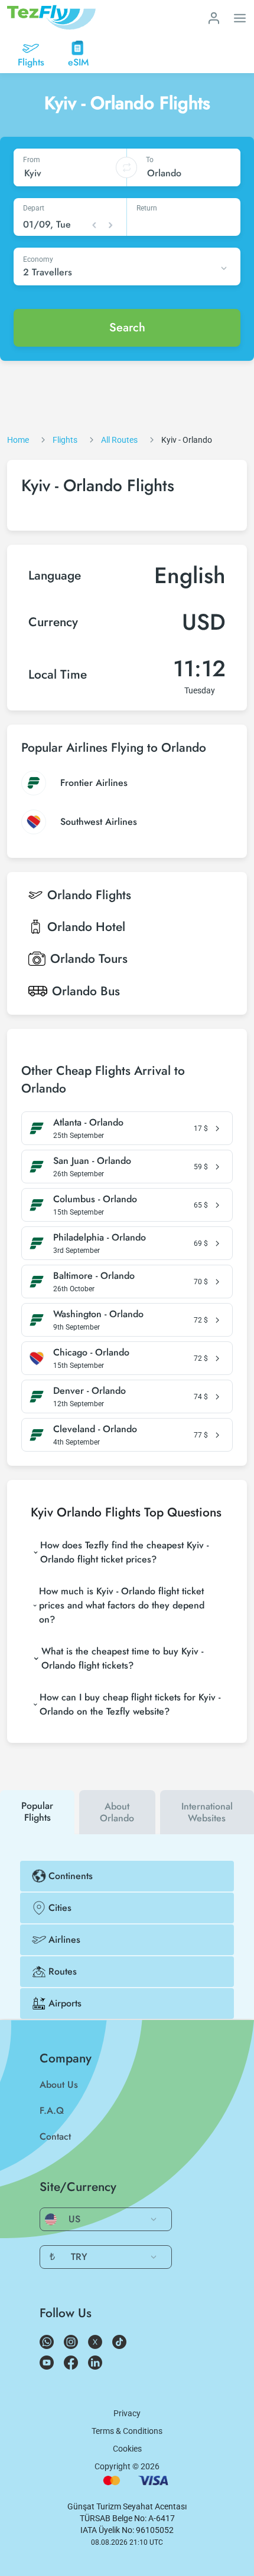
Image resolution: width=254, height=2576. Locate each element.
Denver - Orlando (89, 1391)
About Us (59, 2085)
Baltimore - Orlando (94, 1276)
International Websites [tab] (207, 1812)
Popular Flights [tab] (37, 1812)
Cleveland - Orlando (95, 1429)
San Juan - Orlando (92, 1161)
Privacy (127, 2413)
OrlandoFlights (89, 895)
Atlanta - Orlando (88, 1123)
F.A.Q (52, 2111)
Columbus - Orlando (95, 1199)
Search (127, 328)
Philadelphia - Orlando (100, 1238)
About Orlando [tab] (117, 1812)
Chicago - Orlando (91, 1353)
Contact (55, 2136)
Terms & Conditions (127, 2431)
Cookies (127, 2449)
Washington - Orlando (98, 1314)
